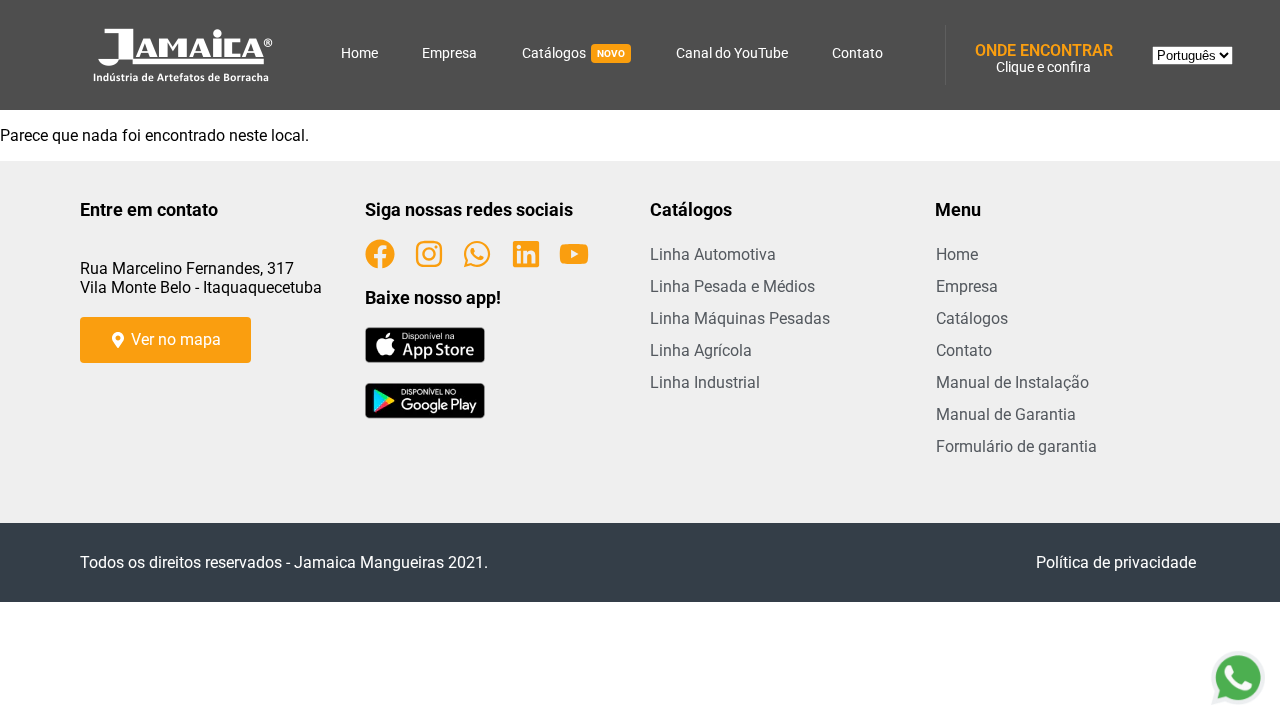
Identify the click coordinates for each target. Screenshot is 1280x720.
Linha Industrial (705, 382)
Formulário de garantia (1016, 446)
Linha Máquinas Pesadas (740, 318)
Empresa (449, 53)
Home (359, 53)
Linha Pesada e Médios (732, 286)
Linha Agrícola (701, 350)
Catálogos (573, 53)
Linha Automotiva (713, 254)
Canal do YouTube (732, 53)
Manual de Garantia (1006, 414)
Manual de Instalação (1012, 382)
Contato (857, 53)
